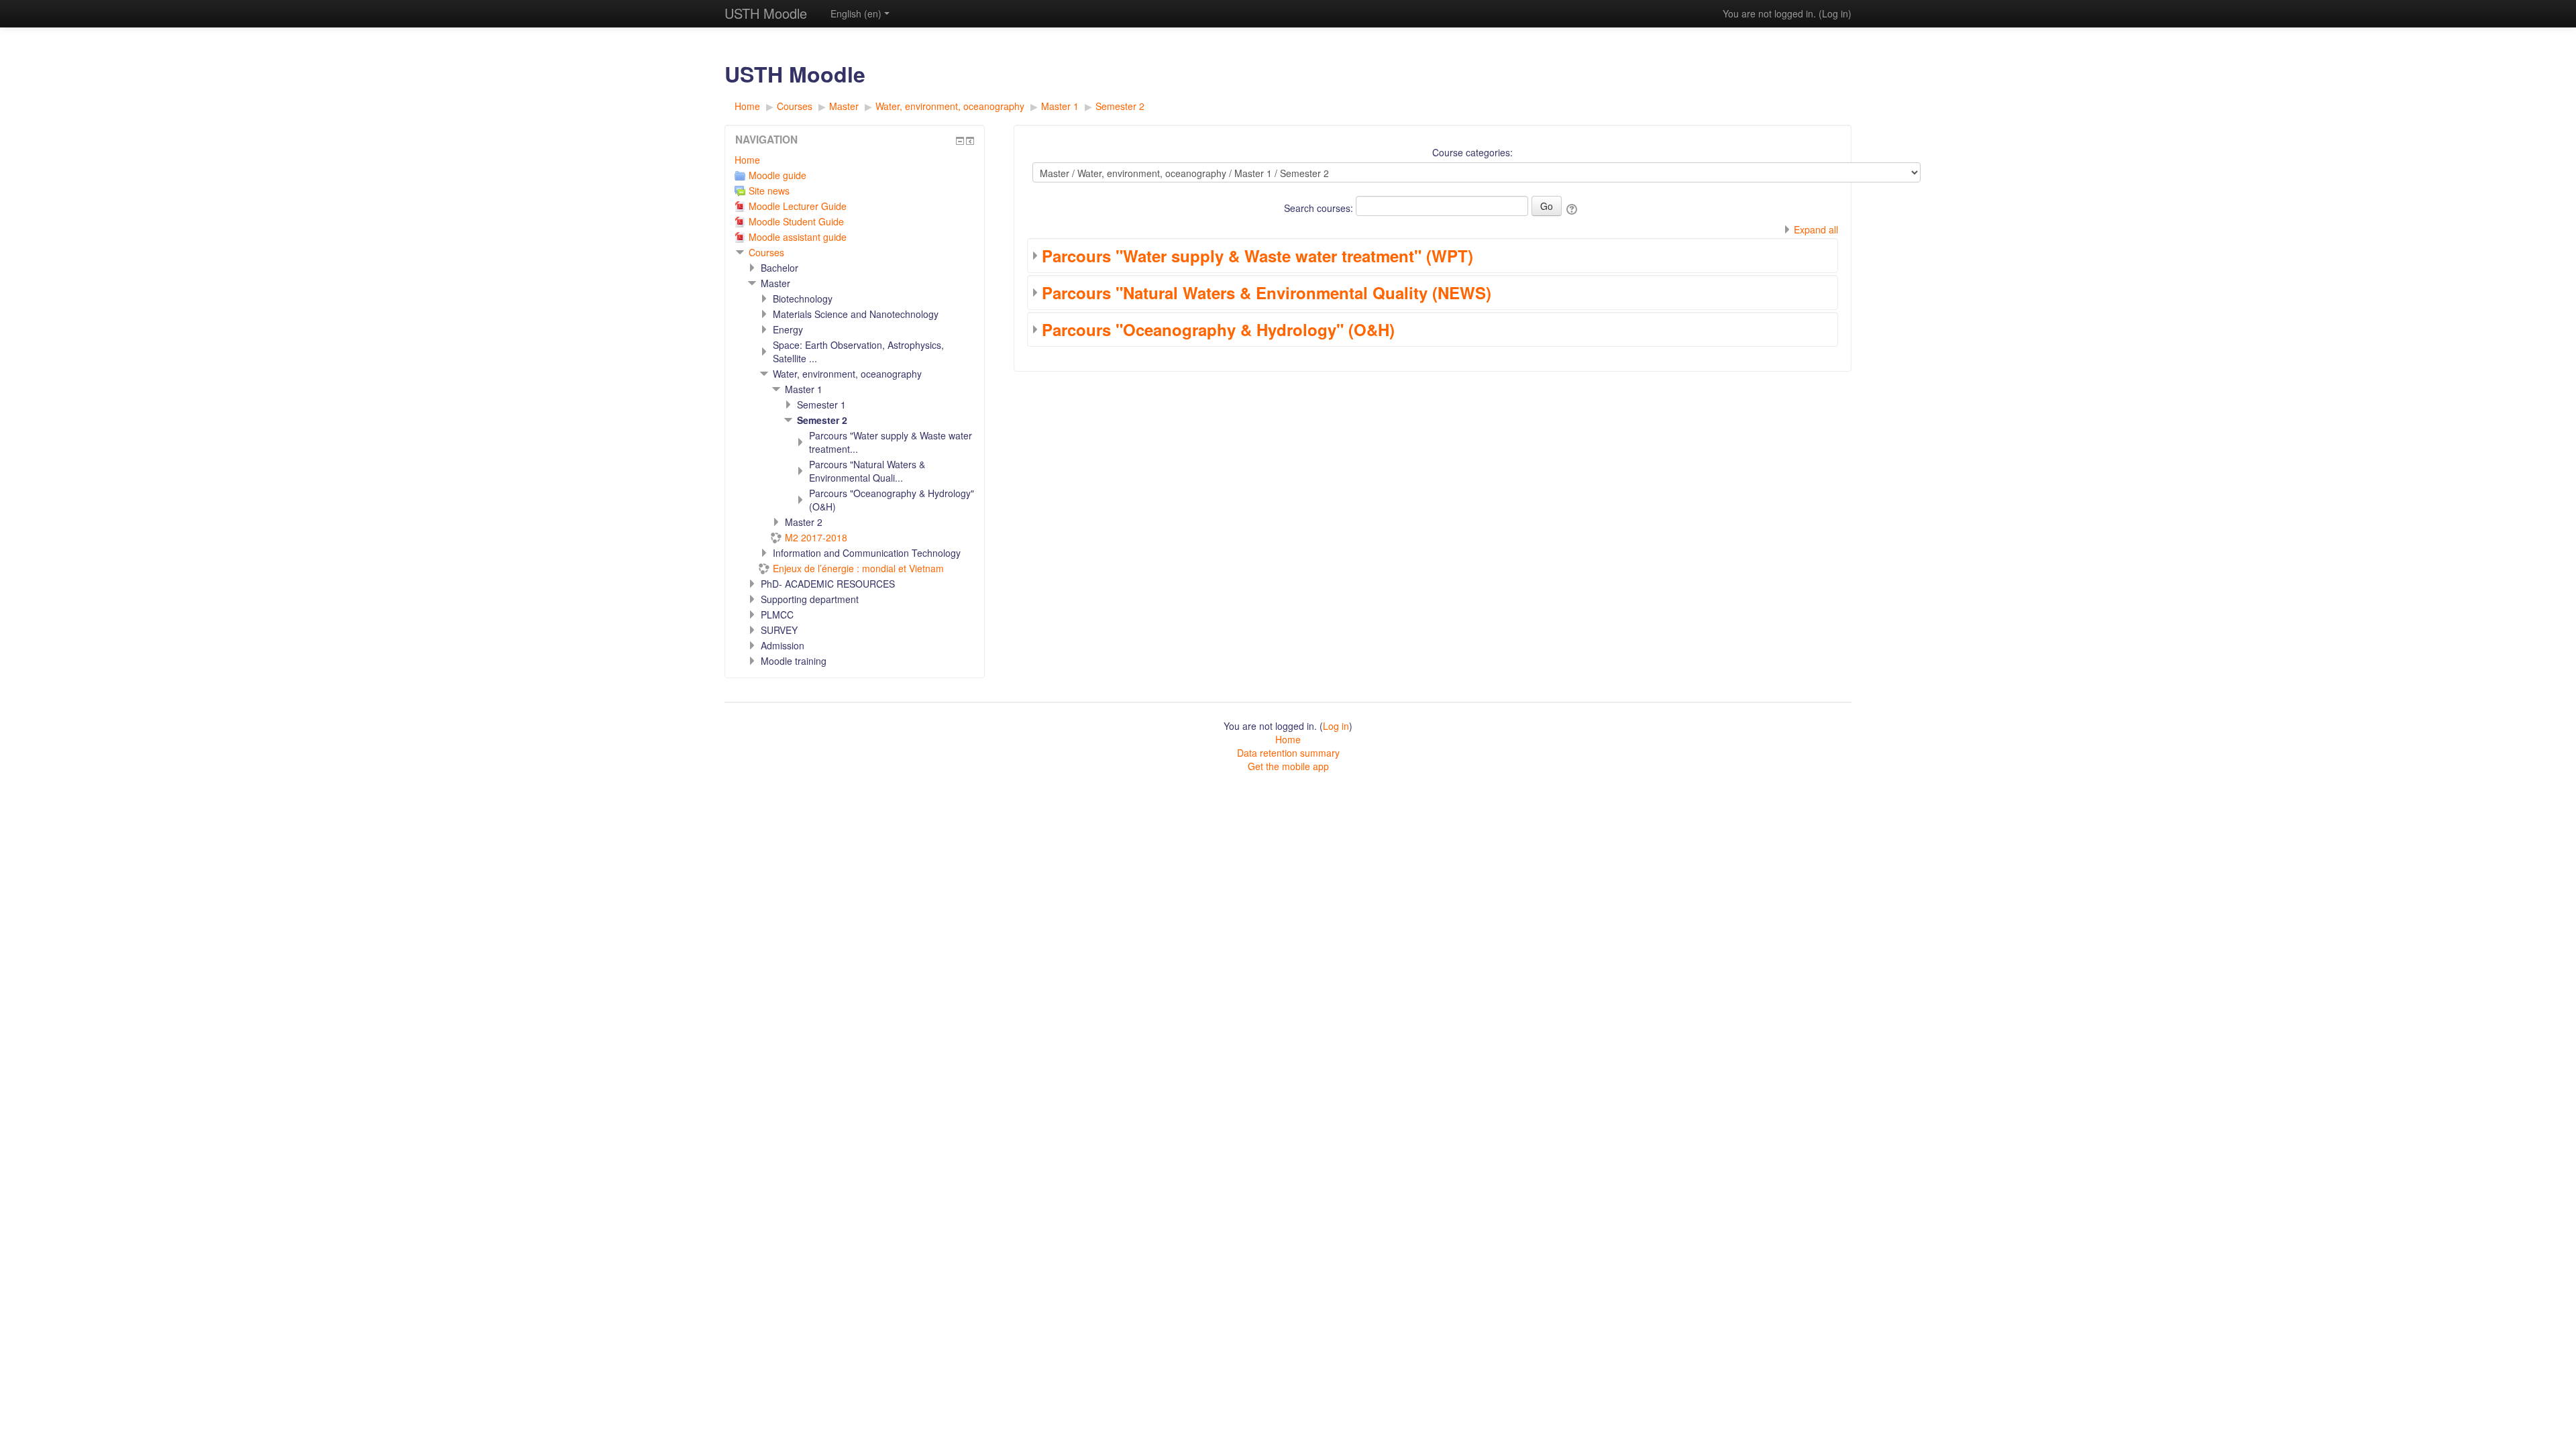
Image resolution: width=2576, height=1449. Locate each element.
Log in (1835, 13)
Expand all (1816, 229)
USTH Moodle (766, 13)
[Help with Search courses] (1573, 208)
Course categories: (1472, 152)
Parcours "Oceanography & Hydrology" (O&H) (1218, 329)
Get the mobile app (1288, 766)
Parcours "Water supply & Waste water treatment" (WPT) (1257, 256)
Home (747, 160)
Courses (766, 252)
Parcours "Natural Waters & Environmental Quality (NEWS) (1267, 292)
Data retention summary (1288, 753)
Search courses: (1320, 208)
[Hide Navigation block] (960, 141)
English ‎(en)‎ (856, 13)
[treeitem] (855, 160)
